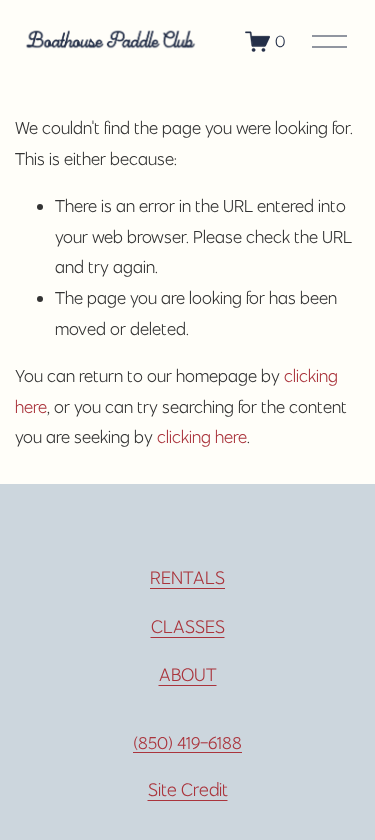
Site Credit (188, 789)
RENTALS (187, 577)
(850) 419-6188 (187, 743)
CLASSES (188, 626)
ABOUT (188, 674)
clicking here (202, 437)
